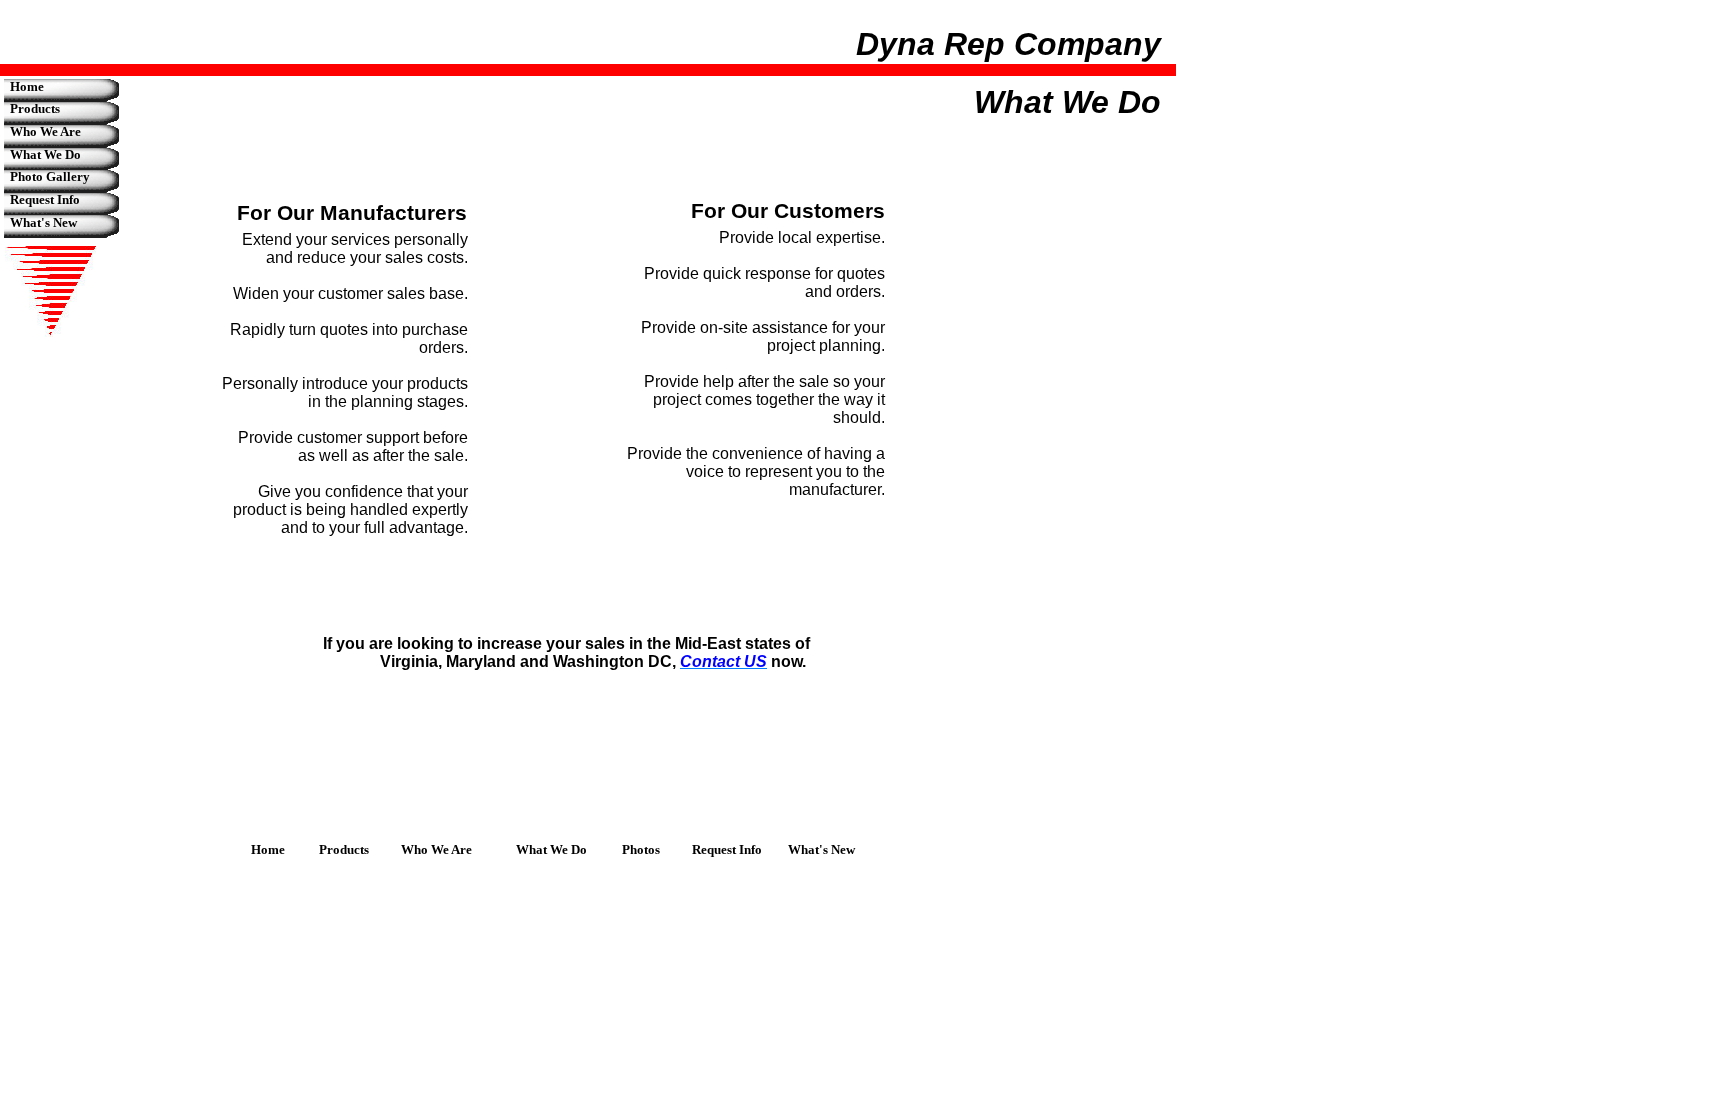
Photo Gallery (50, 176)
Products (35, 108)
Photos (641, 849)
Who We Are (45, 131)
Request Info (45, 199)
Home (27, 86)
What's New (43, 222)
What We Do (45, 154)
